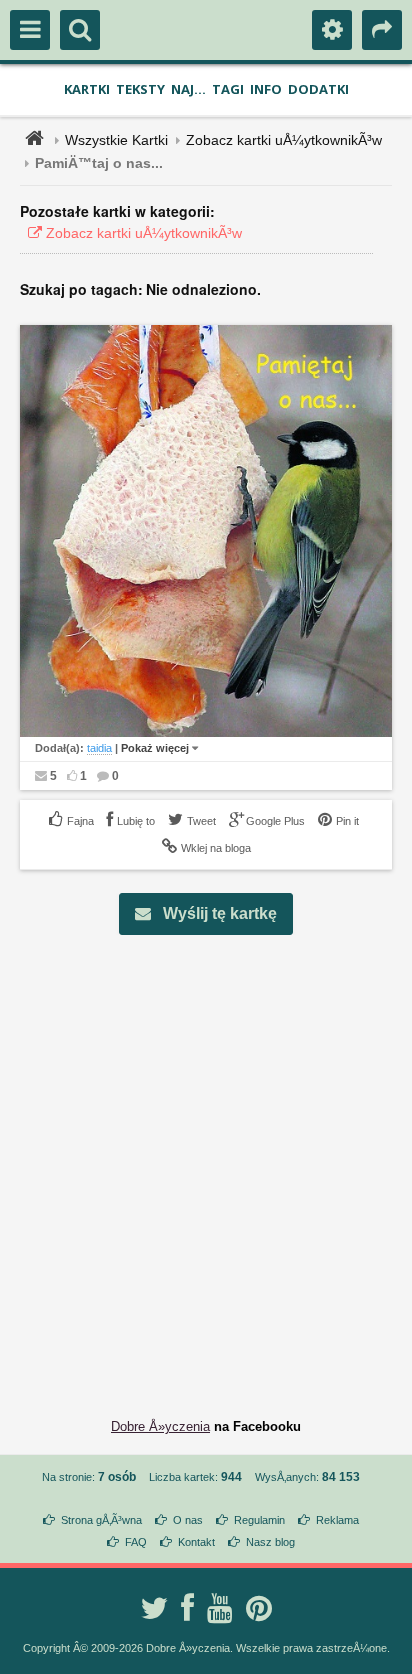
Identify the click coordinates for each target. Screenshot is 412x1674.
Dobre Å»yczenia (160, 1426)
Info (266, 89)
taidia (99, 748)
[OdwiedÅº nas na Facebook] (187, 1608)
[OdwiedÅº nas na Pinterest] (259, 1608)
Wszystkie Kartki (116, 140)
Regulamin (259, 1520)
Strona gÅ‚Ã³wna (101, 1520)
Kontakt (196, 1542)
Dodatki (318, 89)
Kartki (87, 89)
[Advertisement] (206, 1161)
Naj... (188, 89)
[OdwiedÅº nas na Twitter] (154, 1608)
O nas (188, 1520)
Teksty (140, 89)
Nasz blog (270, 1542)
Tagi (228, 89)
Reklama (337, 1520)
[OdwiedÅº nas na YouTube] (220, 1608)
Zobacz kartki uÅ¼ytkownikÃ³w (284, 140)
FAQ (136, 1542)
